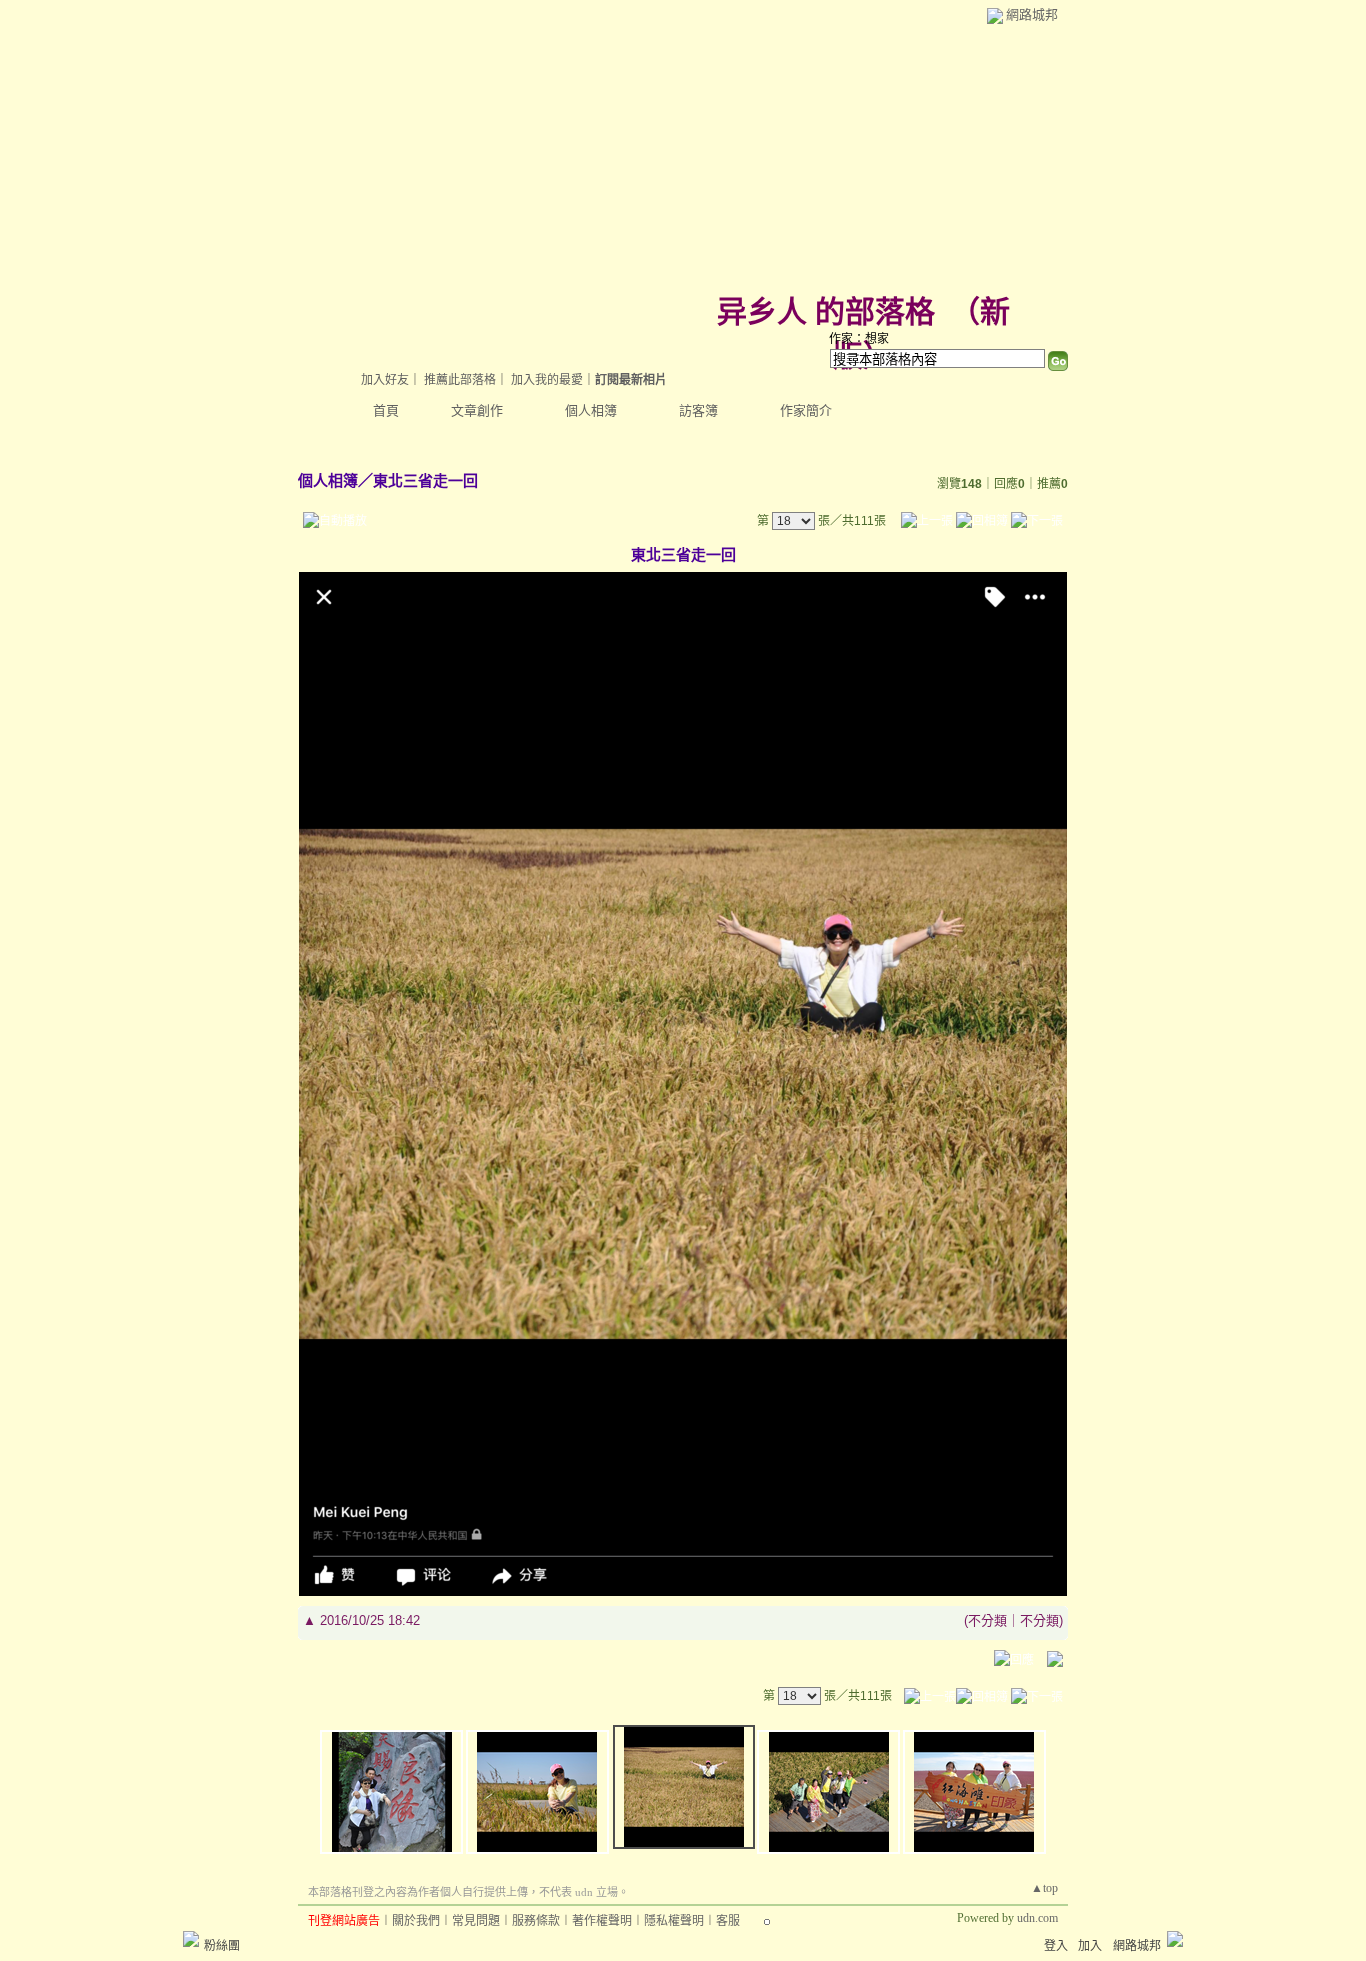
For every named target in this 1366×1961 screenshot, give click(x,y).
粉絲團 (222, 1946)
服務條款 (536, 1921)
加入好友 (385, 380)
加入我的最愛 (547, 380)
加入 (1090, 1946)
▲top (1044, 1888)
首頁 (386, 410)
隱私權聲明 (674, 1921)
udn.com (1037, 1918)
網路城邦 (1032, 14)
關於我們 (416, 1921)
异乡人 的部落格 (826, 311)
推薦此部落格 (460, 380)
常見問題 (476, 1921)
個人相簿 (591, 410)
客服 (728, 1921)
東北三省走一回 (425, 480)
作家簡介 (806, 410)
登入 (1056, 1946)
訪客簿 (698, 410)
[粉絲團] (191, 1939)
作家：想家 (859, 339)
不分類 (987, 1620)
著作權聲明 (602, 1921)
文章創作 (477, 410)
